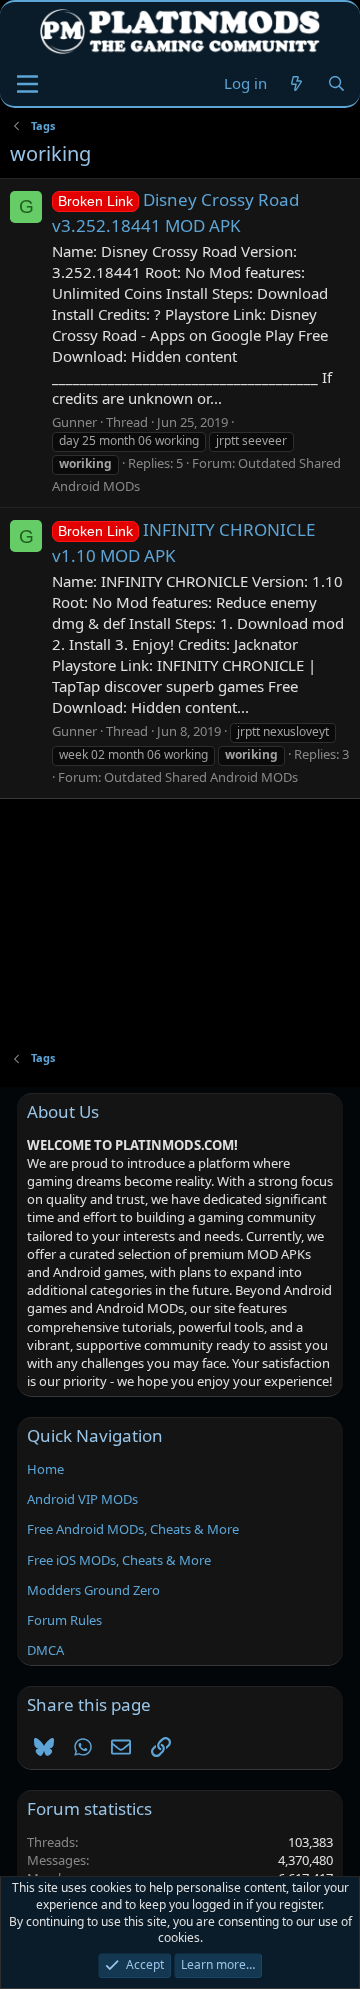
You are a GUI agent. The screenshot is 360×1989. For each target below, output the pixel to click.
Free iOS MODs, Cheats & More (119, 1560)
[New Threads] (296, 83)
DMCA (45, 1650)
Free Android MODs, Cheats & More (133, 1529)
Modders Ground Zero (93, 1590)
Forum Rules (64, 1620)
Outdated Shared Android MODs (201, 777)
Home (45, 1469)
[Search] (336, 83)
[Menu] (27, 84)
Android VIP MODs (82, 1499)
